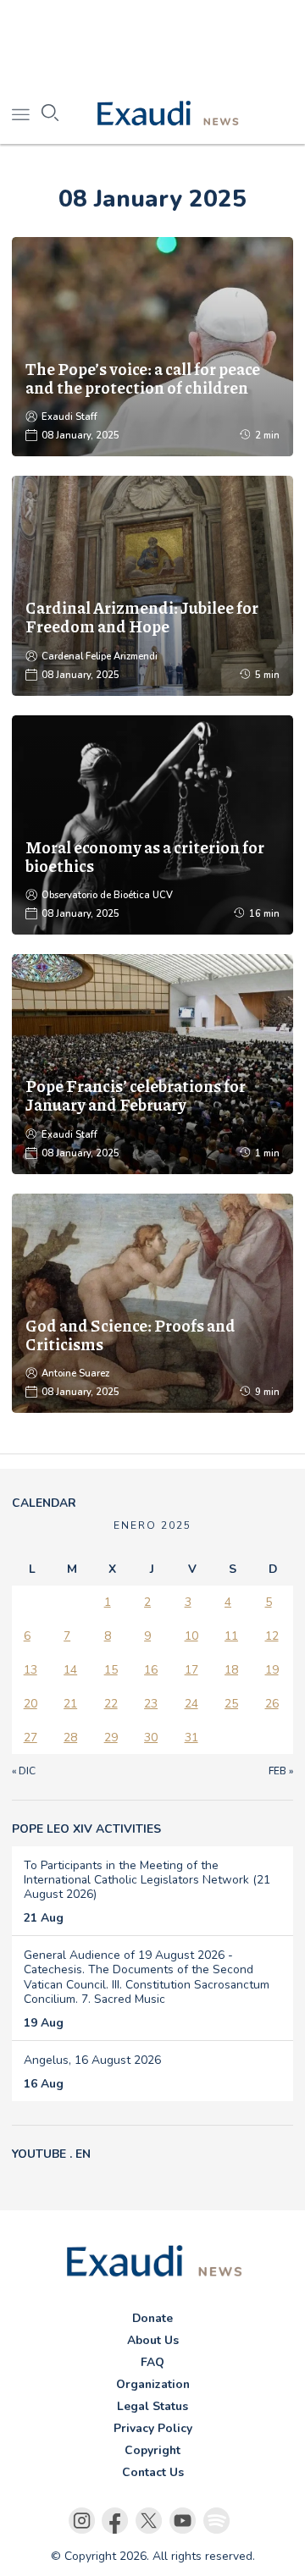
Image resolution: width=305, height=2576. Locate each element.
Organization (153, 2384)
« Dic (24, 1771)
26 (272, 1704)
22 (111, 1704)
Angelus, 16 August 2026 (92, 2060)
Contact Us (153, 2472)
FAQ (152, 2362)
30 (151, 1738)
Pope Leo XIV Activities (86, 1829)
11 (231, 1636)
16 (151, 1670)
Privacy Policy (153, 2428)
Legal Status (152, 2406)
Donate (152, 2318)
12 (272, 1636)
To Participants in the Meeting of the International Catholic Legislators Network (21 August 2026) (147, 1880)
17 (191, 1670)
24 (191, 1704)
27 (30, 1738)
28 (70, 1738)
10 (191, 1636)
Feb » (281, 1771)
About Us (153, 2340)
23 (151, 1704)
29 (111, 1738)
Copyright (152, 2450)
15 (111, 1670)
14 (70, 1670)
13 (30, 1670)
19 (272, 1670)
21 (70, 1704)
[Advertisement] (152, 42)
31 (191, 1738)
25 (231, 1704)
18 (231, 1670)
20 (30, 1704)
